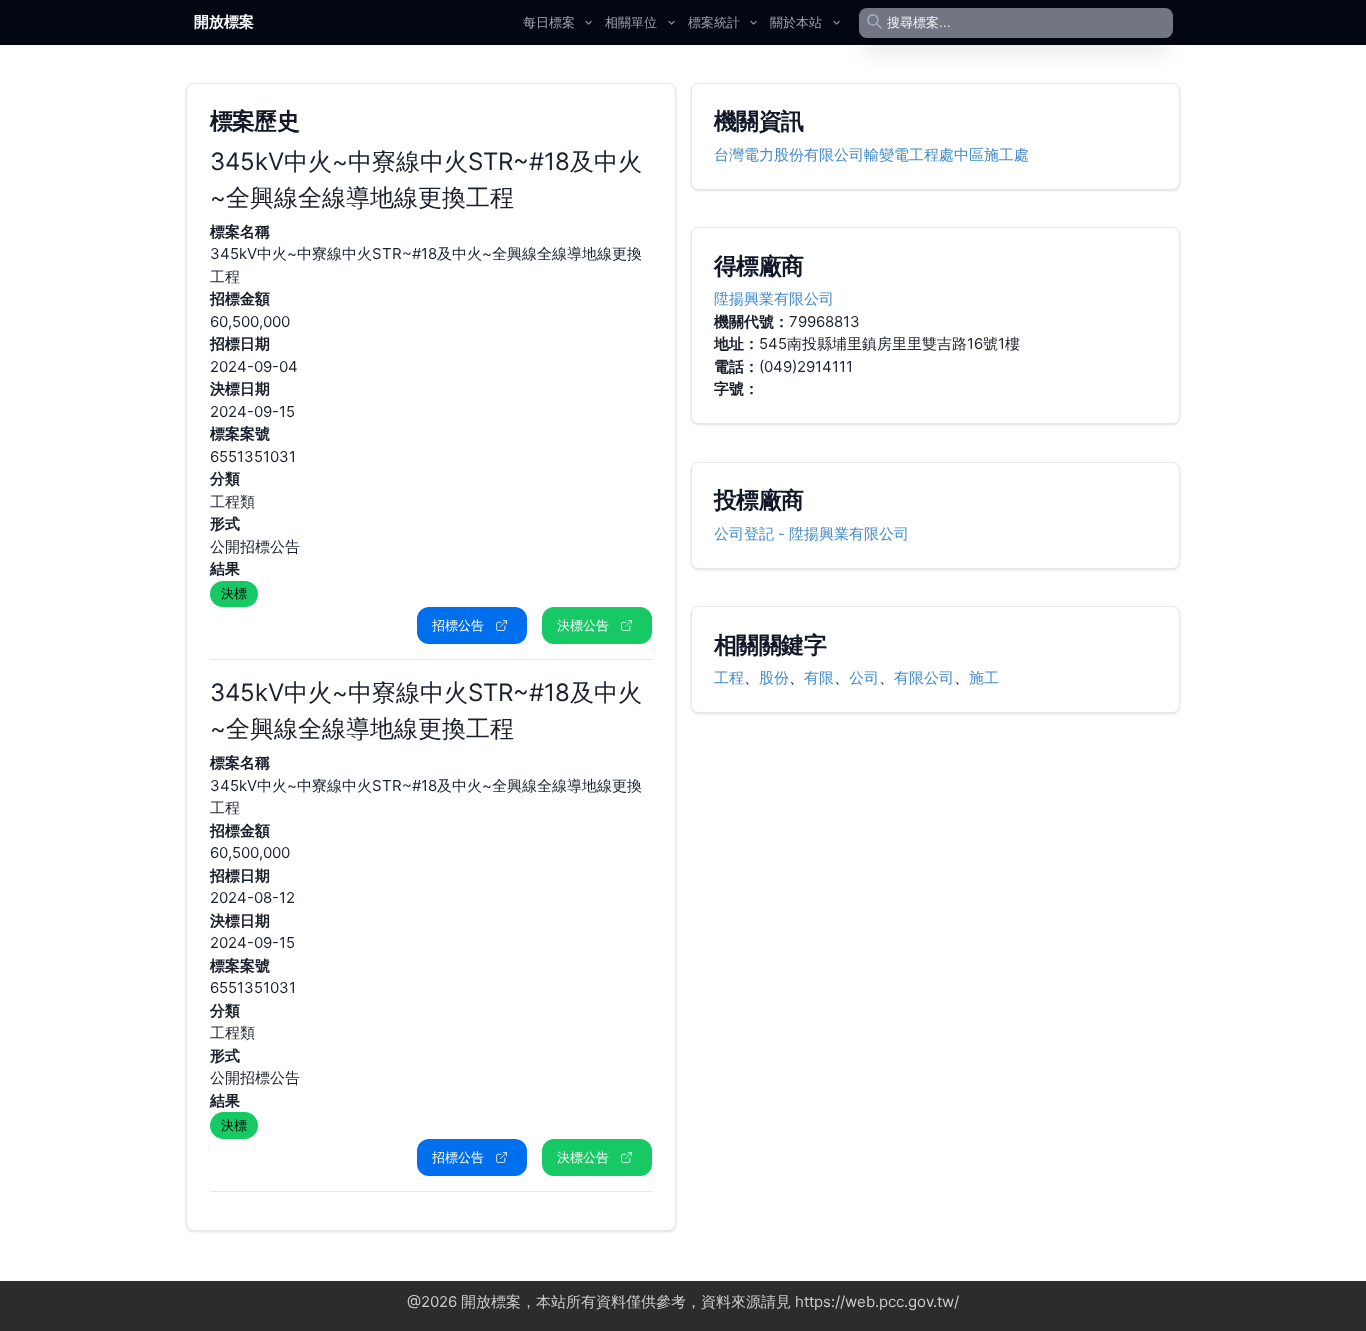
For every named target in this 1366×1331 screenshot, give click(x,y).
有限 (819, 677)
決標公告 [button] (583, 625)
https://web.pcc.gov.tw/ (877, 1301)
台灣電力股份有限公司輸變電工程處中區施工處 (871, 154)
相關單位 (631, 22)
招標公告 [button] (458, 625)
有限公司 (924, 677)
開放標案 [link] (224, 21)
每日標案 (549, 22)
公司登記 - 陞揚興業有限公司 (811, 533)
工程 (729, 677)
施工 (984, 677)
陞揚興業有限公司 (774, 298)
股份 (774, 677)
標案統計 (714, 22)
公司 (864, 677)
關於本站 (796, 22)
